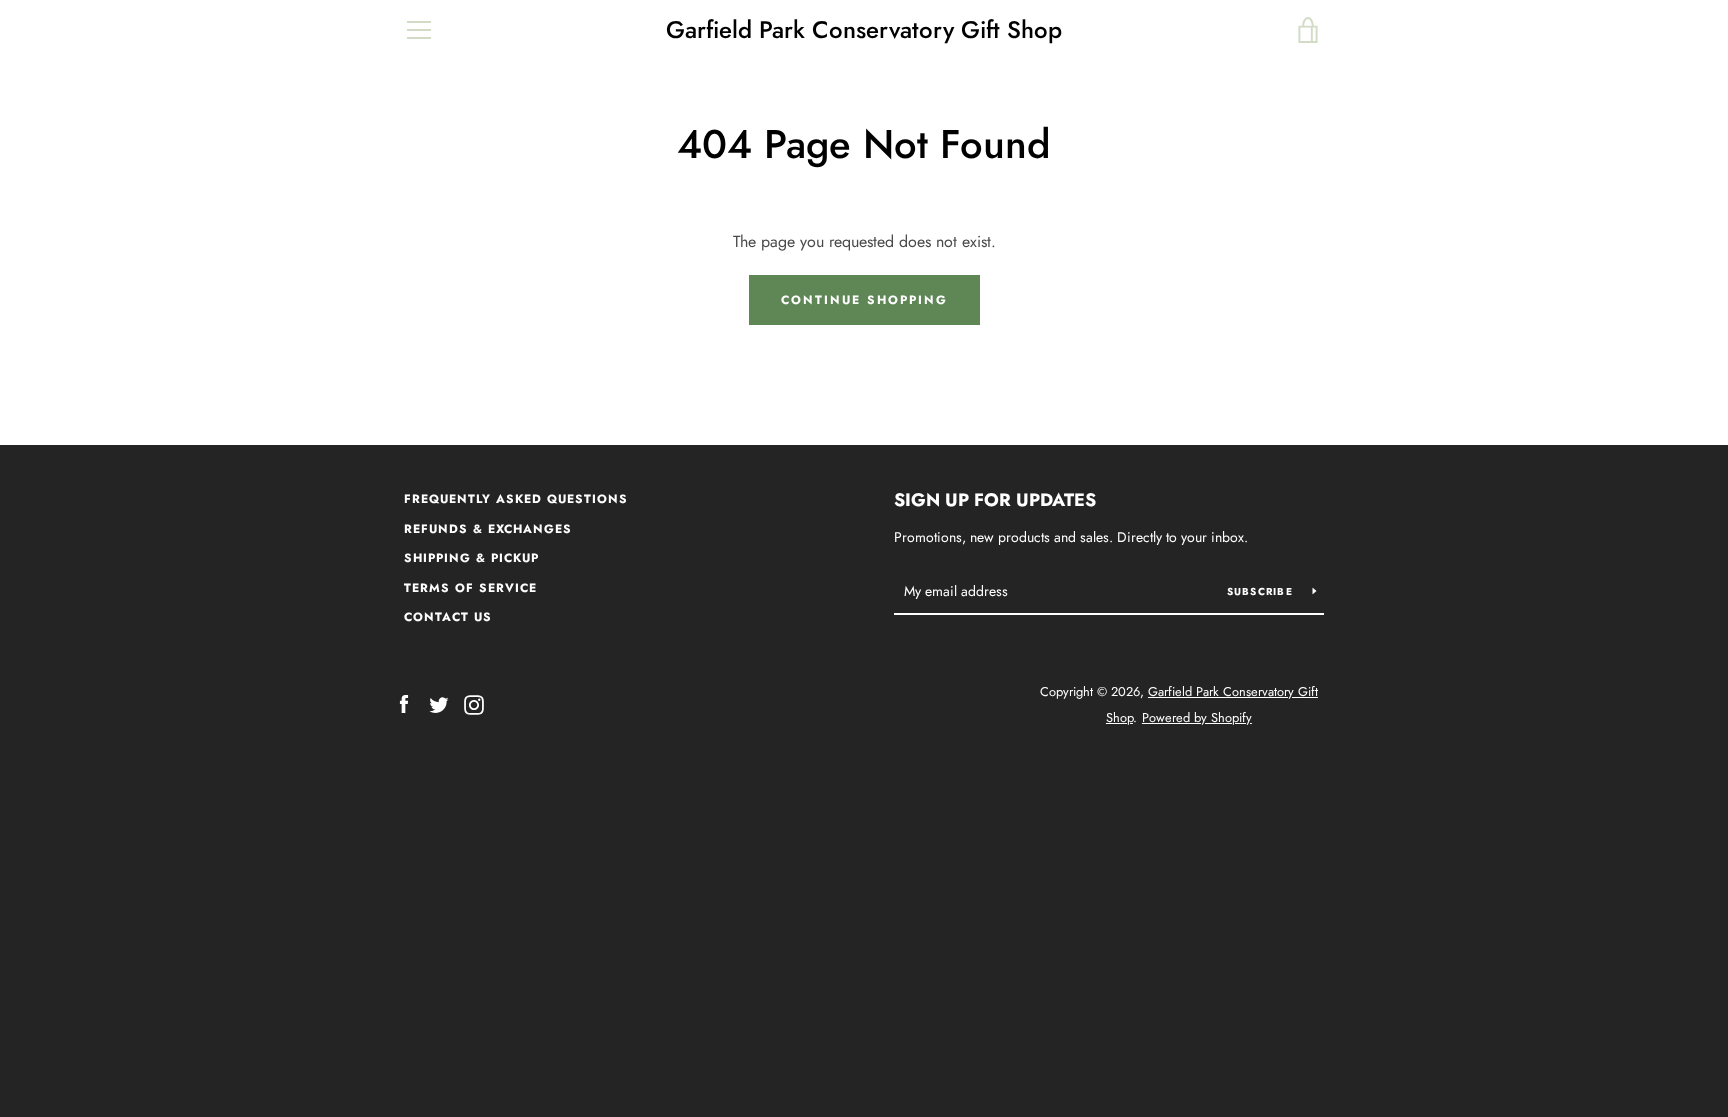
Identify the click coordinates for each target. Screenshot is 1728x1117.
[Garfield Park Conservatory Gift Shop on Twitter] (439, 703)
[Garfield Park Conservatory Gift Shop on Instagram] (474, 703)
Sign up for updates (995, 500)
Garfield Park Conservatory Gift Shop (864, 30)
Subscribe (1262, 591)
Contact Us (448, 617)
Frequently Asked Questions (516, 499)
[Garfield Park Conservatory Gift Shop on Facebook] (404, 703)
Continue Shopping (864, 300)
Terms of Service (470, 588)
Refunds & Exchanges (488, 529)
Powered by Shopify (1197, 717)
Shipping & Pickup (471, 558)
